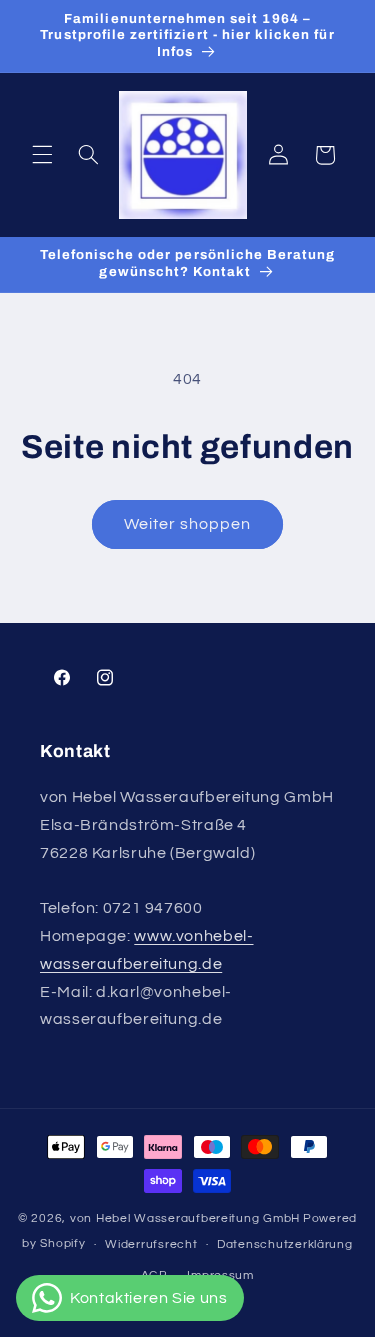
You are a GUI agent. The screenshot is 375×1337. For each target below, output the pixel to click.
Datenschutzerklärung (285, 1244)
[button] (42, 155)
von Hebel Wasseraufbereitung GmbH (185, 1218)
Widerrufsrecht (151, 1244)
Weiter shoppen (188, 524)
